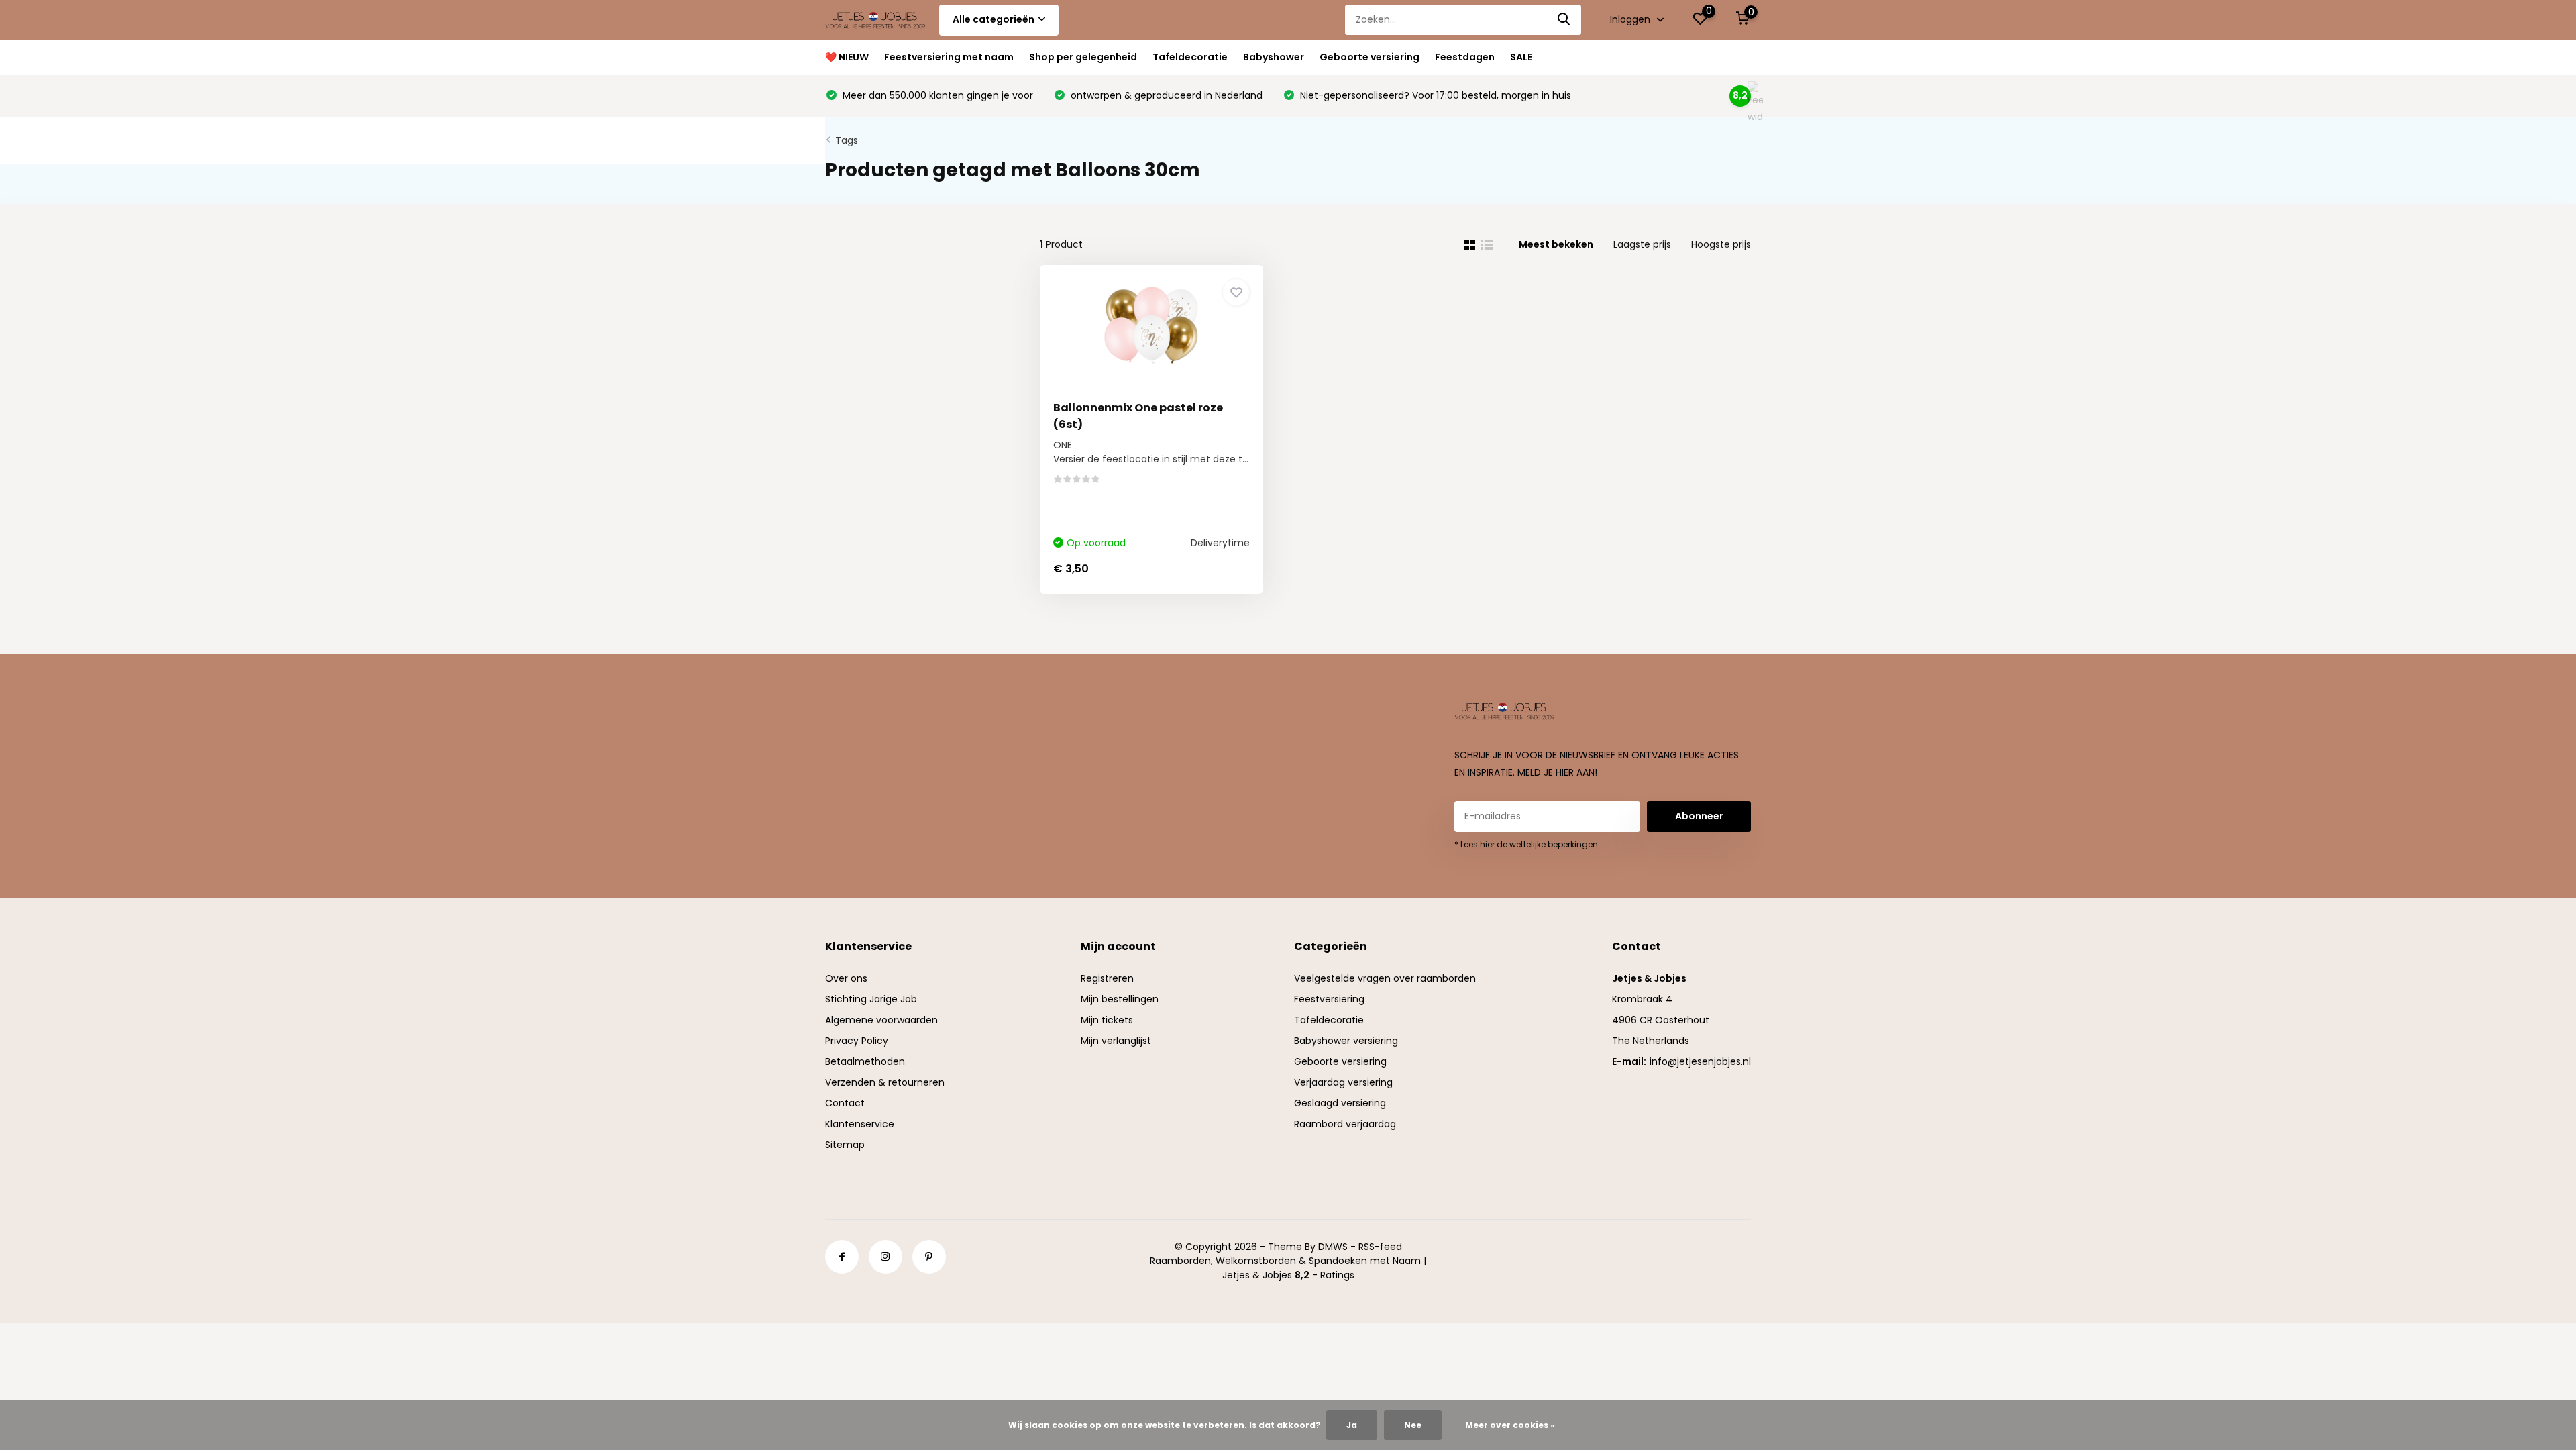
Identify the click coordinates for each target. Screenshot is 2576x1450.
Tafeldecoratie (1190, 57)
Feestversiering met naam (949, 57)
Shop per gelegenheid (1083, 57)
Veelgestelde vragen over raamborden (1385, 978)
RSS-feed (1380, 1247)
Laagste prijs (1642, 244)
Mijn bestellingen (1120, 999)
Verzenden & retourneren (885, 1082)
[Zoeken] (1564, 20)
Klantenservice (860, 1124)
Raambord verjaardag (1345, 1124)
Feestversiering (1329, 999)
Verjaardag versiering (1343, 1082)
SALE (1521, 57)
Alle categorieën (994, 19)
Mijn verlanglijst (1116, 1041)
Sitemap (845, 1145)
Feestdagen (1465, 57)
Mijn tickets (1107, 1020)
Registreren (1107, 978)
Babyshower (1274, 57)
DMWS (1333, 1247)
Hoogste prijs (1721, 244)
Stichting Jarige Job (871, 999)
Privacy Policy (857, 1041)
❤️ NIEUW (847, 57)
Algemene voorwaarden (881, 1020)
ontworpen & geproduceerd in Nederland (1165, 95)
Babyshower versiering (1346, 1041)
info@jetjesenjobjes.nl (1700, 1061)
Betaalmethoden (865, 1061)
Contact (845, 1103)
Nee (1413, 1425)
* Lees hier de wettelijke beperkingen (1526, 844)
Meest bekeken (1556, 244)
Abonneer (1699, 816)
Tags (847, 140)
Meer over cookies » (1510, 1425)
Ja (1352, 1425)
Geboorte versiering (1370, 57)
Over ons (846, 978)
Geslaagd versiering (1340, 1103)
